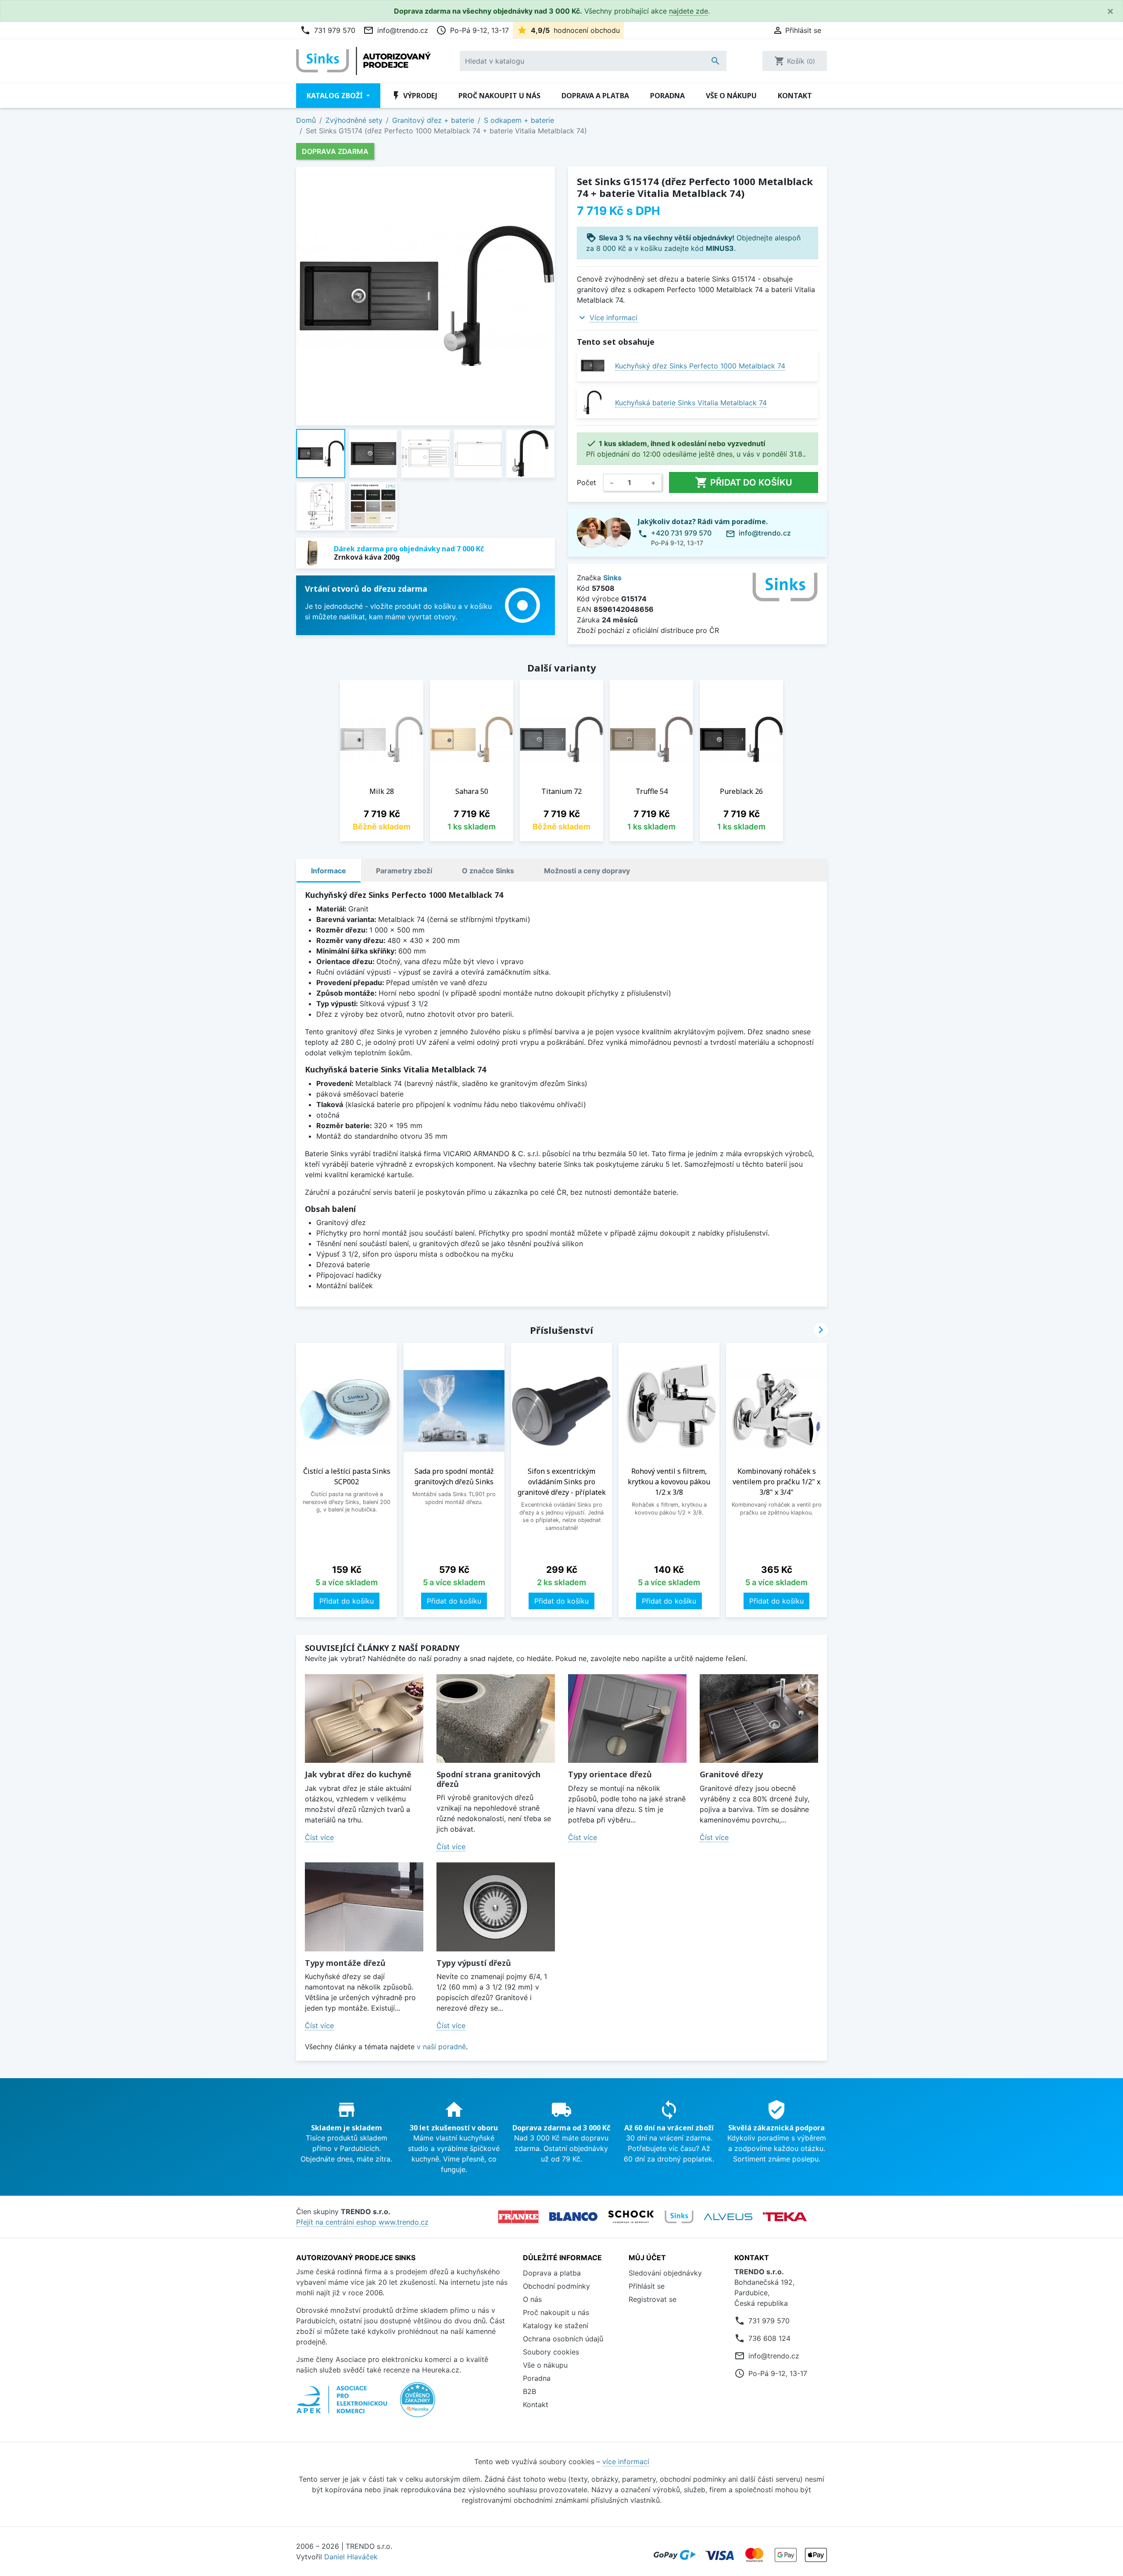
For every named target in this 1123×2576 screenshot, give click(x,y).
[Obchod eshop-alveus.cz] (728, 2217)
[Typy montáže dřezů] (364, 1907)
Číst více (319, 1837)
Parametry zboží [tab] (404, 871)
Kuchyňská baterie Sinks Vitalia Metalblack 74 (691, 403)
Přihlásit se (647, 2286)
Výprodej (414, 96)
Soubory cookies (551, 2352)
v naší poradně (441, 2047)
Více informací (613, 318)
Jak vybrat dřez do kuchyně (358, 1774)
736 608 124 (769, 2338)
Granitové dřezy (731, 1774)
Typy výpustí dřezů (474, 1963)
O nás (532, 2299)
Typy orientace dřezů (610, 1774)
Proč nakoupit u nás (499, 96)
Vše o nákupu (731, 96)
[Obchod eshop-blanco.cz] (573, 2217)
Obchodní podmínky (556, 2286)
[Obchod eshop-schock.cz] (631, 2217)
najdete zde (688, 11)
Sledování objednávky (665, 2273)
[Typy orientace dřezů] (627, 1719)
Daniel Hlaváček (351, 2557)
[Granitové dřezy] (759, 1719)
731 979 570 (328, 30)
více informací (626, 2462)
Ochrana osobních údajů (563, 2339)
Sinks (612, 578)
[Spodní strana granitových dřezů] (496, 1719)
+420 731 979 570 (681, 533)
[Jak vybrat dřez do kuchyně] (364, 1719)
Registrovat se (653, 2299)
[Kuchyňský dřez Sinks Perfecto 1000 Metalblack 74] (592, 366)
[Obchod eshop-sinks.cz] (679, 2217)
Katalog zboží (336, 96)
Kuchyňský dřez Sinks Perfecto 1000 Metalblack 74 (700, 366)
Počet (587, 482)
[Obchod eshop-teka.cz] (785, 2217)
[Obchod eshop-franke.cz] (518, 2217)
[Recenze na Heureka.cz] (418, 2404)
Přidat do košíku (744, 482)
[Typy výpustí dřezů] (496, 1907)
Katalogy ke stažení (556, 2326)
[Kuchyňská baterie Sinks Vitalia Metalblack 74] (592, 402)
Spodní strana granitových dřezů (488, 1779)
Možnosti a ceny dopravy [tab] (587, 871)
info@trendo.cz (396, 30)
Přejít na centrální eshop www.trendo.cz (362, 2222)
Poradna (667, 96)
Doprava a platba (595, 96)
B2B (529, 2391)
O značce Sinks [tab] (488, 871)
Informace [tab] (329, 871)
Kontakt (795, 96)
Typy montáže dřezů (345, 1963)
